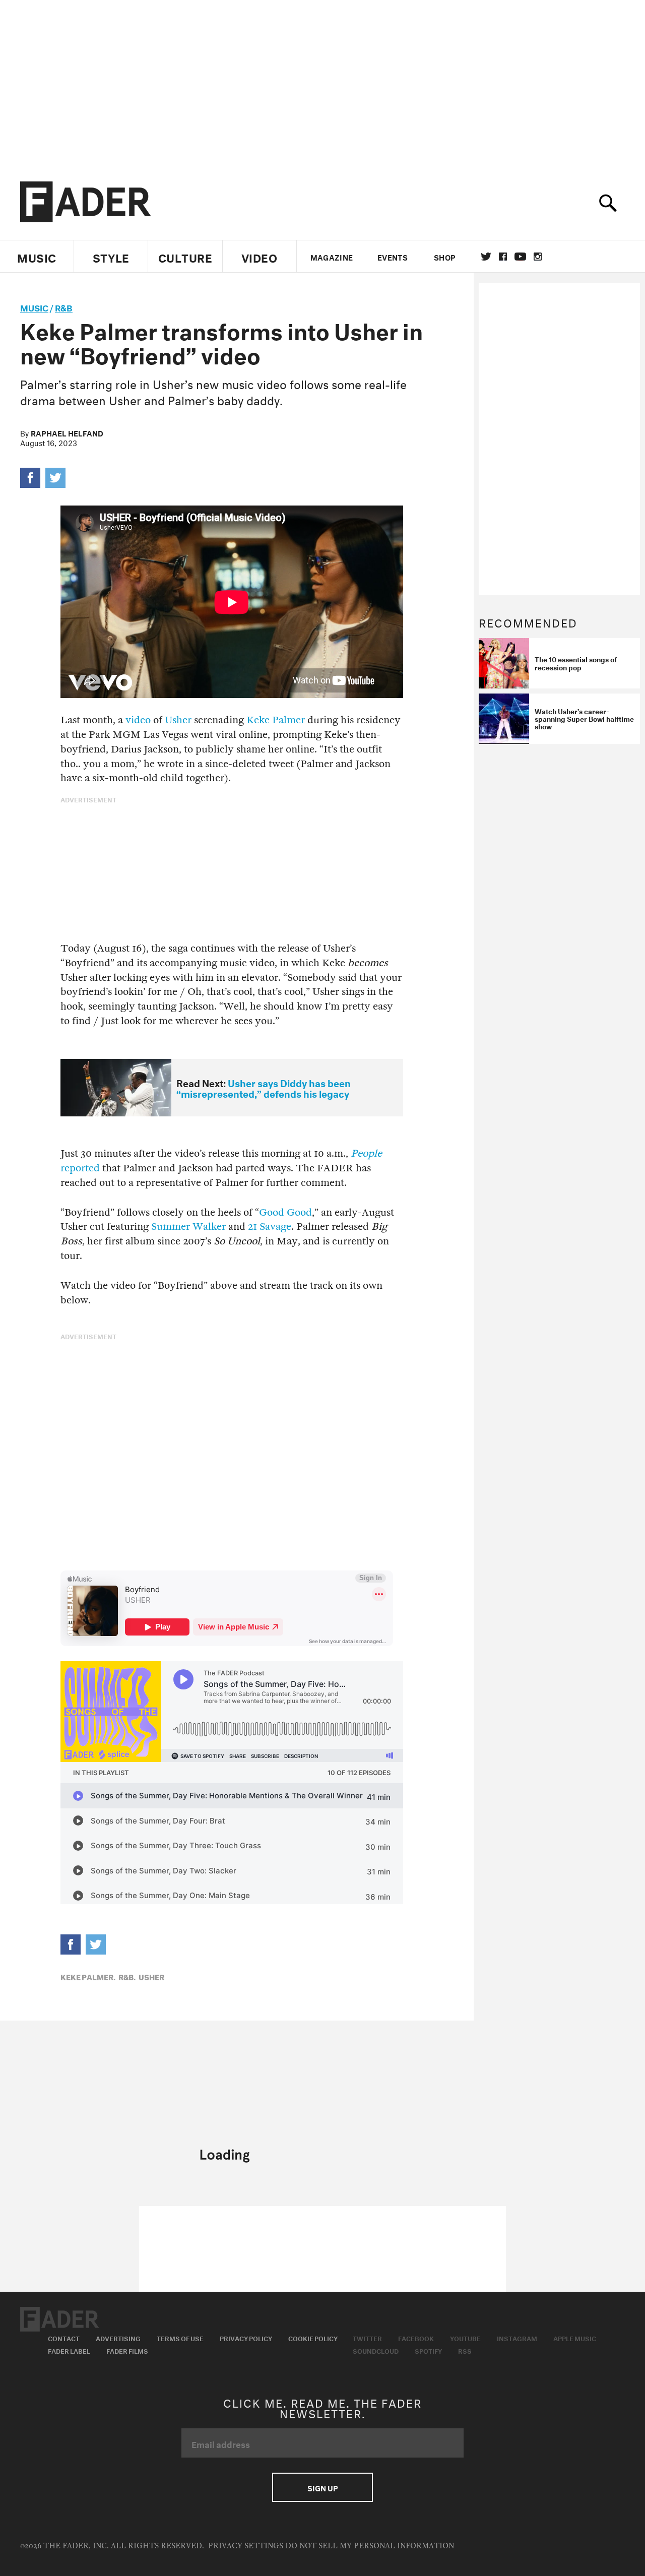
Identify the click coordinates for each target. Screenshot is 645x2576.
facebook (503, 257)
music (34, 307)
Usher (178, 720)
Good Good (285, 1212)
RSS (465, 2350)
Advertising (118, 2338)
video (138, 720)
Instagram (517, 2338)
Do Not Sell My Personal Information (370, 2546)
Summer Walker (188, 1227)
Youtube (465, 2338)
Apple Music (575, 2338)
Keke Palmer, (88, 1976)
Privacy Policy (246, 2338)
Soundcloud (376, 2350)
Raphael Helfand (67, 432)
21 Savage (270, 1227)
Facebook (416, 2338)
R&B (64, 307)
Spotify (428, 2350)
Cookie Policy (313, 2338)
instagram (538, 257)
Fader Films (127, 2350)
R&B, (127, 1976)
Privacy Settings (246, 2546)
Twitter (486, 257)
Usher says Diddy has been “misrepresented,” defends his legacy (264, 1087)
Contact (64, 2338)
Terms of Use (180, 2338)
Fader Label (69, 2350)
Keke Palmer (276, 720)
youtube (520, 257)
